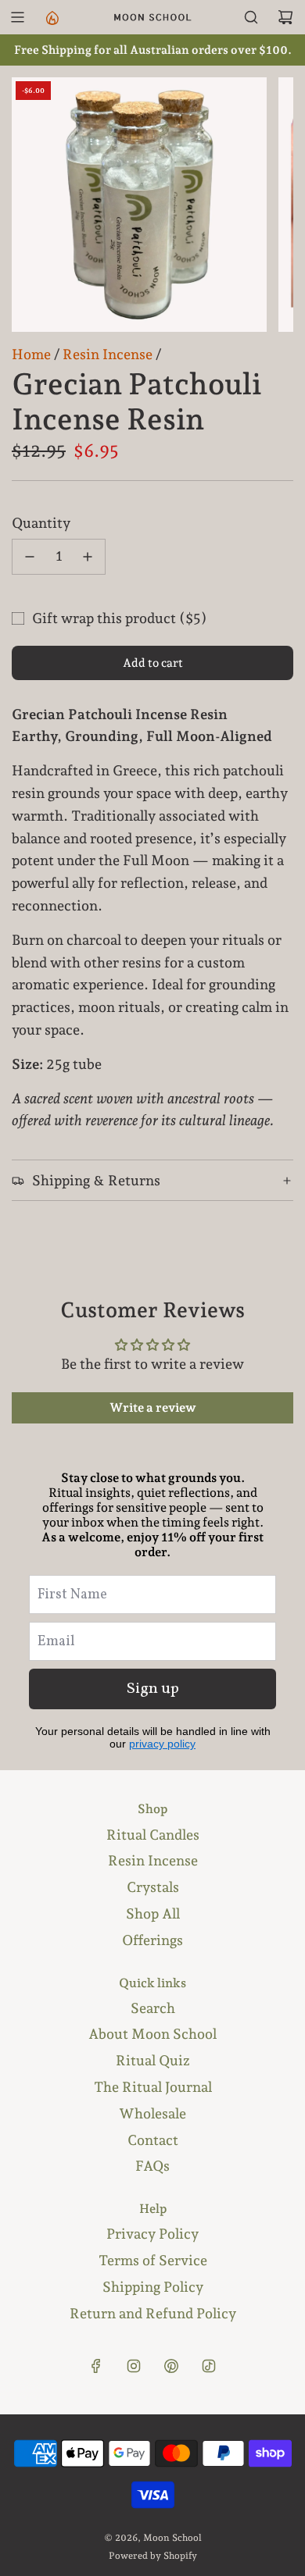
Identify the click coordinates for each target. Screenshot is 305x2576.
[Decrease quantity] (30, 557)
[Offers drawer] (52, 17)
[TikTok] (209, 2366)
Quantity (41, 523)
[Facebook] (96, 2366)
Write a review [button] (153, 1407)
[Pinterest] (171, 2366)
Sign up (153, 1689)
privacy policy (162, 1744)
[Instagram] (134, 2366)
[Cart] (285, 17)
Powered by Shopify (153, 2556)
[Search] (251, 17)
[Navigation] (17, 17)
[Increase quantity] (88, 557)
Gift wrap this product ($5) (120, 618)
